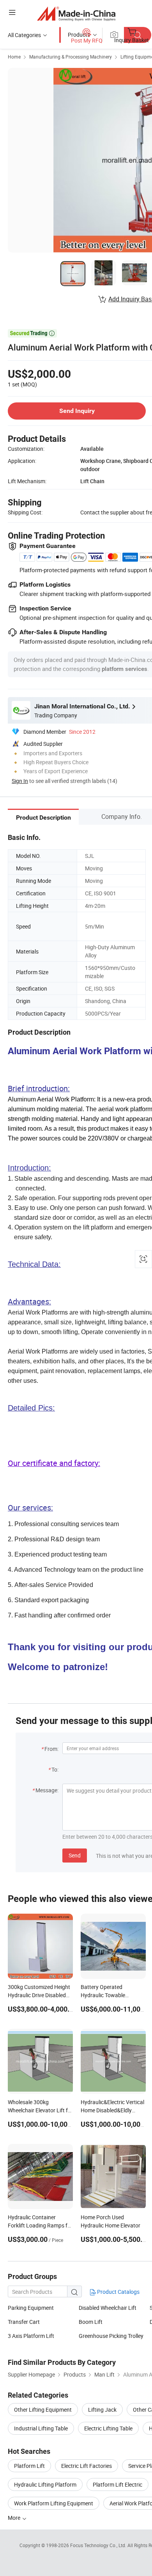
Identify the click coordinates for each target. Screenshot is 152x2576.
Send (75, 1855)
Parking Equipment (31, 2308)
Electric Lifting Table (108, 2428)
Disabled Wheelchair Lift (108, 2308)
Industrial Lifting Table (41, 2428)
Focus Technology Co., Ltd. (99, 2545)
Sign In (20, 781)
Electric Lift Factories (87, 2466)
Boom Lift (91, 2322)
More (15, 2518)
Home (14, 57)
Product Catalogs (118, 2292)
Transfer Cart (24, 2322)
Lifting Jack (102, 2410)
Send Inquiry (77, 411)
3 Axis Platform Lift (31, 2336)
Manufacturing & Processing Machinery (71, 57)
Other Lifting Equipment (43, 2410)
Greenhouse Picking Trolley (111, 2336)
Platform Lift (29, 2466)
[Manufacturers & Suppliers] (76, 13)
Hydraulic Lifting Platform (45, 2484)
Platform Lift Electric (118, 2484)
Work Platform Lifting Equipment (54, 2503)
